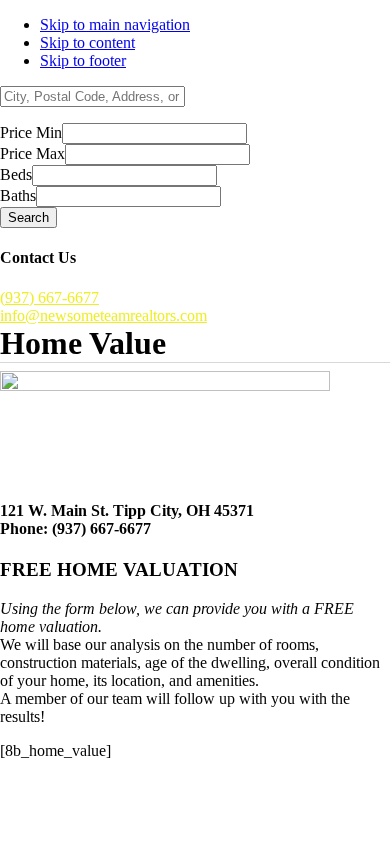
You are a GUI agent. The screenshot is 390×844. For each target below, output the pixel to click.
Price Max (32, 153)
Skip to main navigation (115, 24)
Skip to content (87, 42)
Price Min (31, 132)
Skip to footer (83, 60)
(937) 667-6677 (49, 297)
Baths (18, 195)
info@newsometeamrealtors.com (103, 315)
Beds (16, 174)
